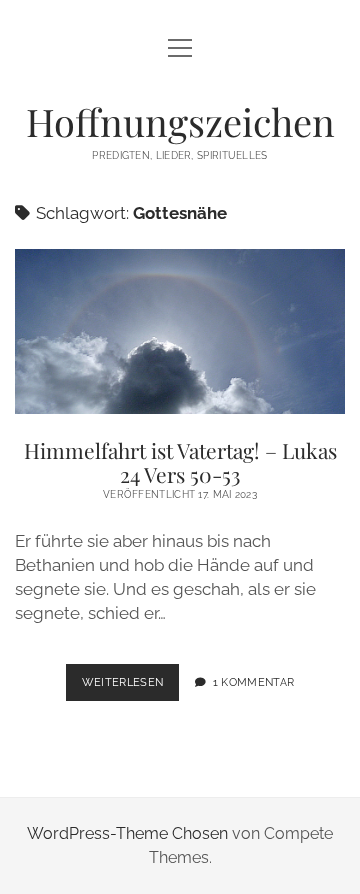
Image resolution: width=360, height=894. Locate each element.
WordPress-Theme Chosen (127, 833)
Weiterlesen (131, 688)
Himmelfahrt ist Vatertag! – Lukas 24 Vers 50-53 (180, 331)
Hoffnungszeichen (180, 121)
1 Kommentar (254, 682)
